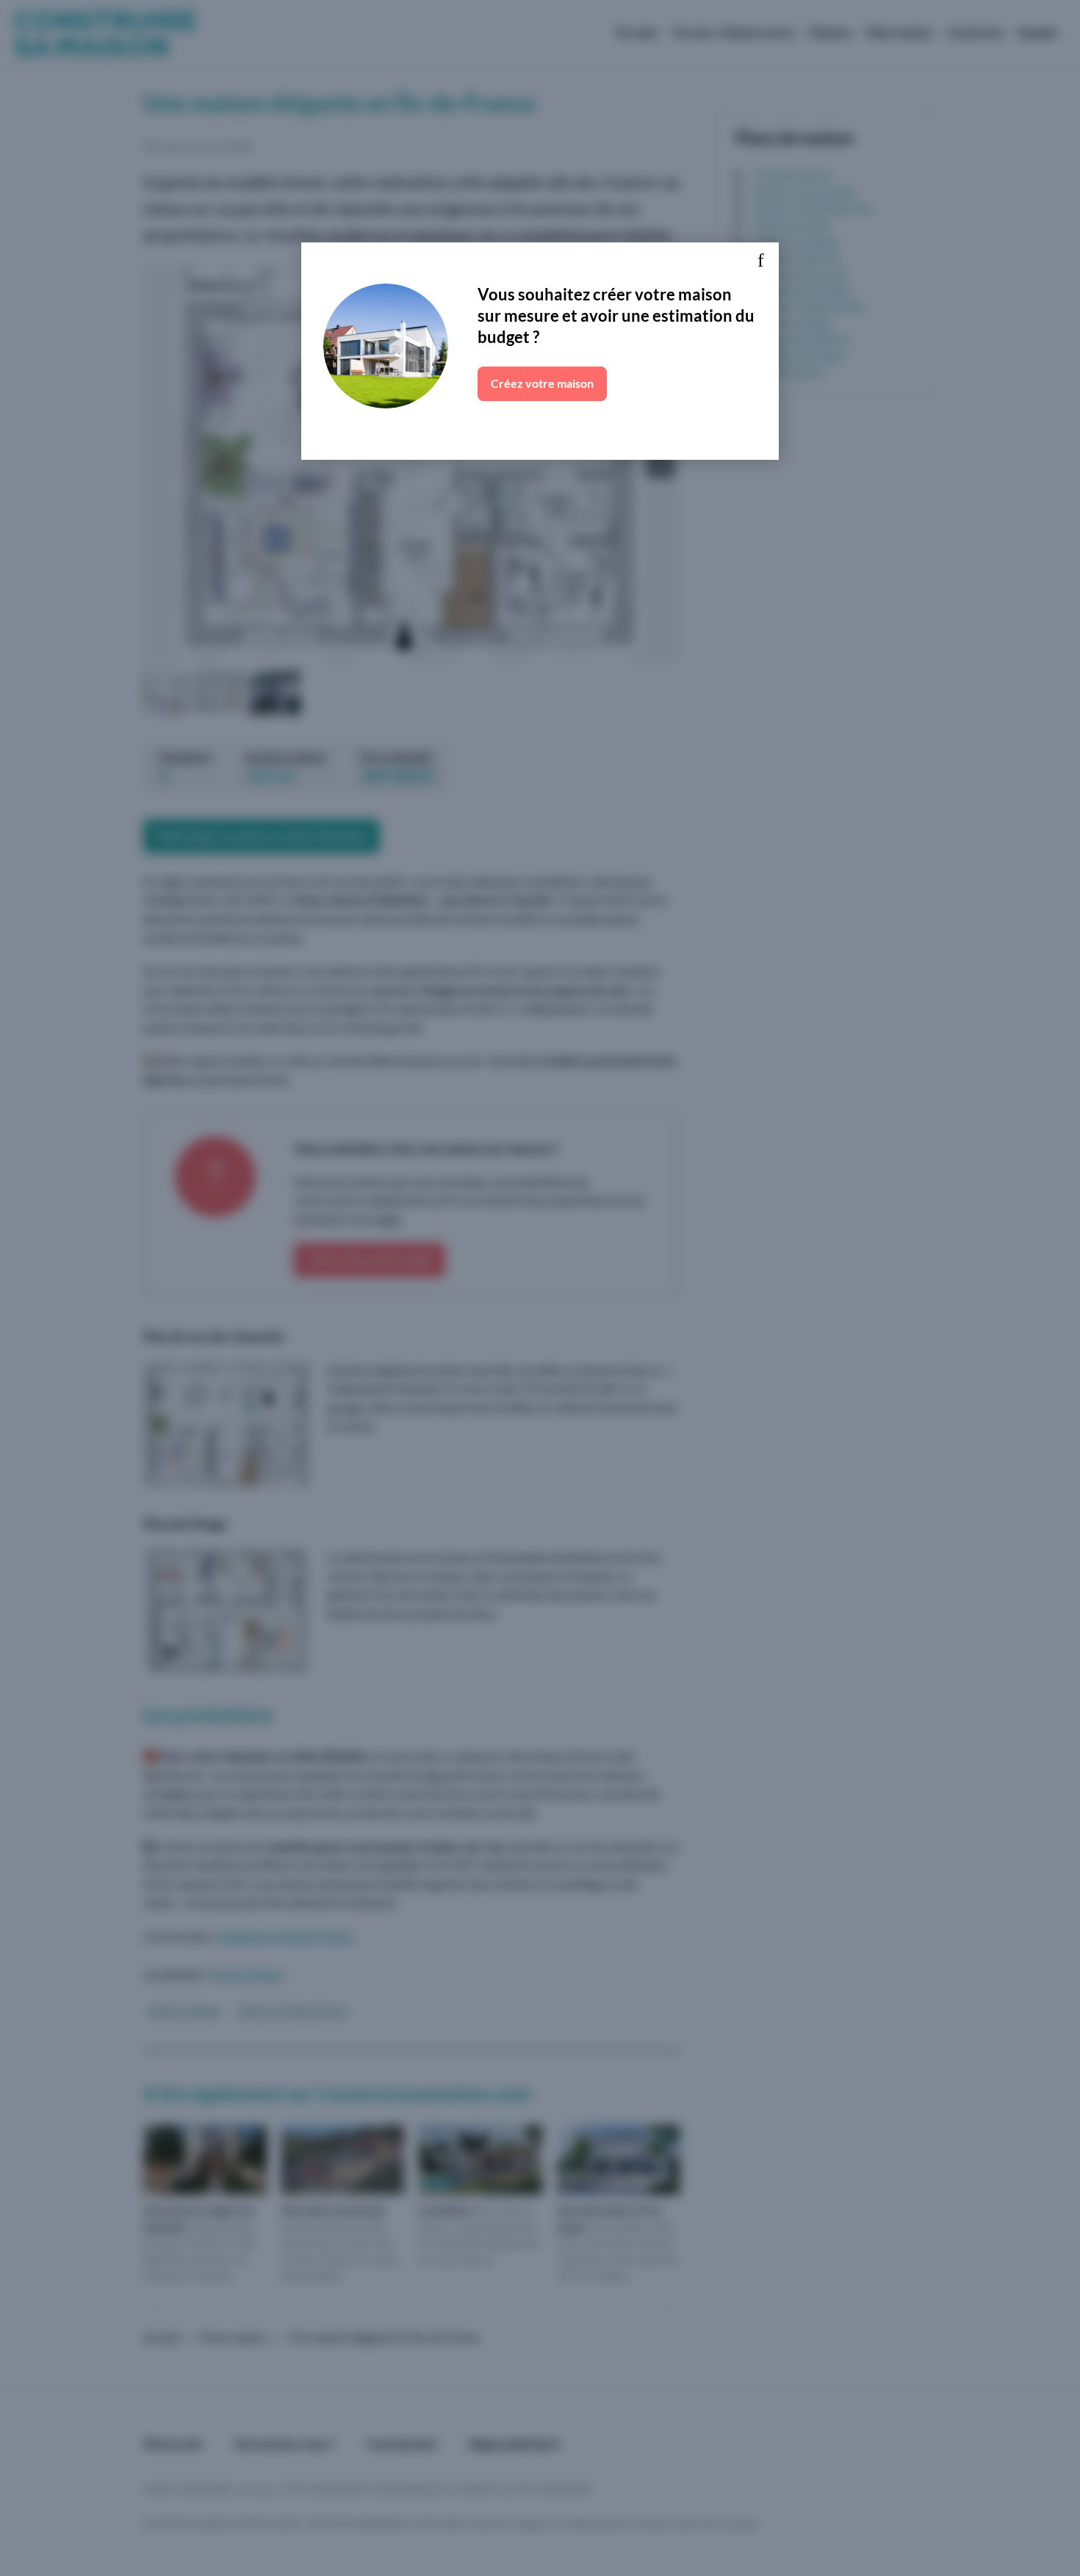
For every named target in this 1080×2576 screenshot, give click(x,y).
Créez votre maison (542, 383)
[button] (760, 261)
